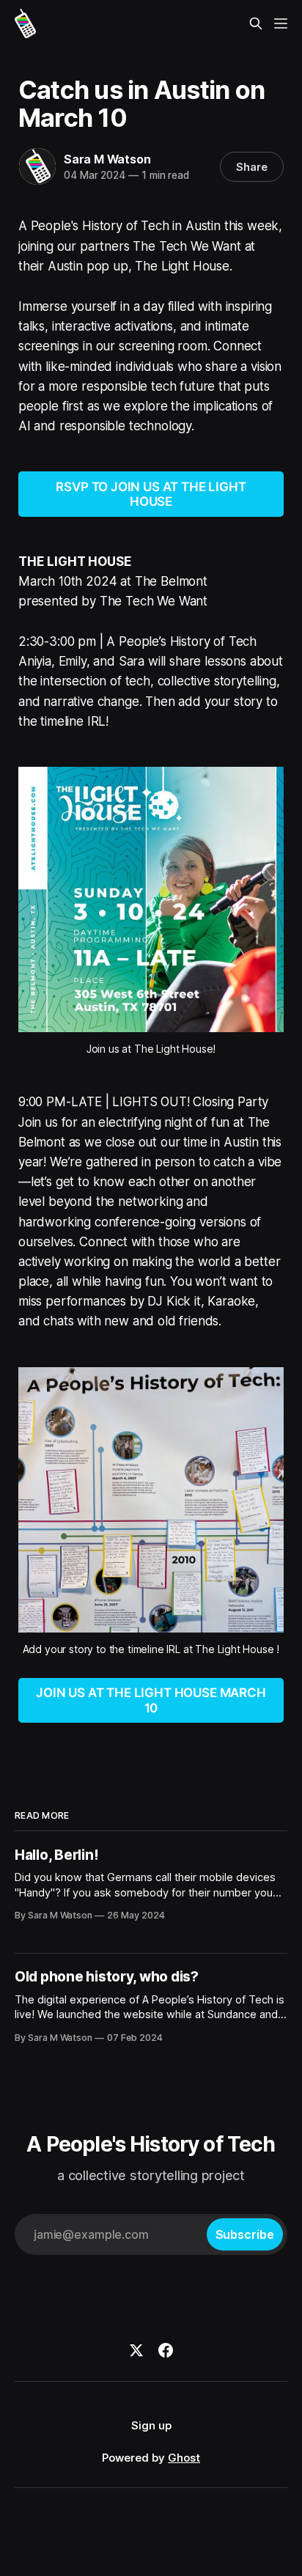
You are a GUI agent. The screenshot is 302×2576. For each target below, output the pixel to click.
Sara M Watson (107, 159)
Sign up (151, 2425)
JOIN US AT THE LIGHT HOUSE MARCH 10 (151, 1700)
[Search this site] (256, 23)
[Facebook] (166, 2350)
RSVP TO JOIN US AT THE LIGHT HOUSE (151, 494)
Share (252, 167)
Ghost (184, 2458)
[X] (136, 2350)
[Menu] (281, 23)
